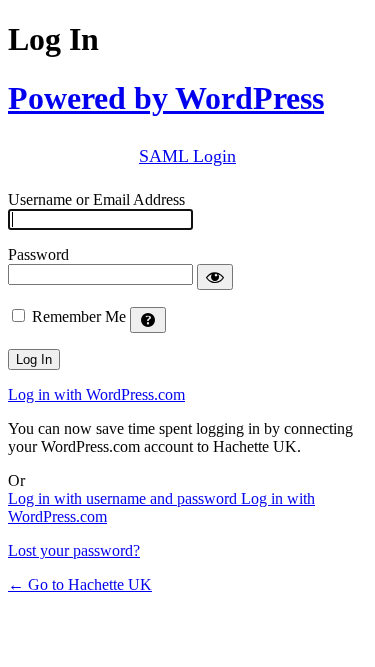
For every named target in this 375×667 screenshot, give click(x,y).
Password (38, 254)
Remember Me (79, 316)
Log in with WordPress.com (96, 394)
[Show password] (215, 277)
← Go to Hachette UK (80, 584)
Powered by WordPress (166, 98)
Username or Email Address (96, 199)
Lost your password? (74, 550)
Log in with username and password (124, 498)
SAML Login (187, 156)
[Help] (148, 320)
